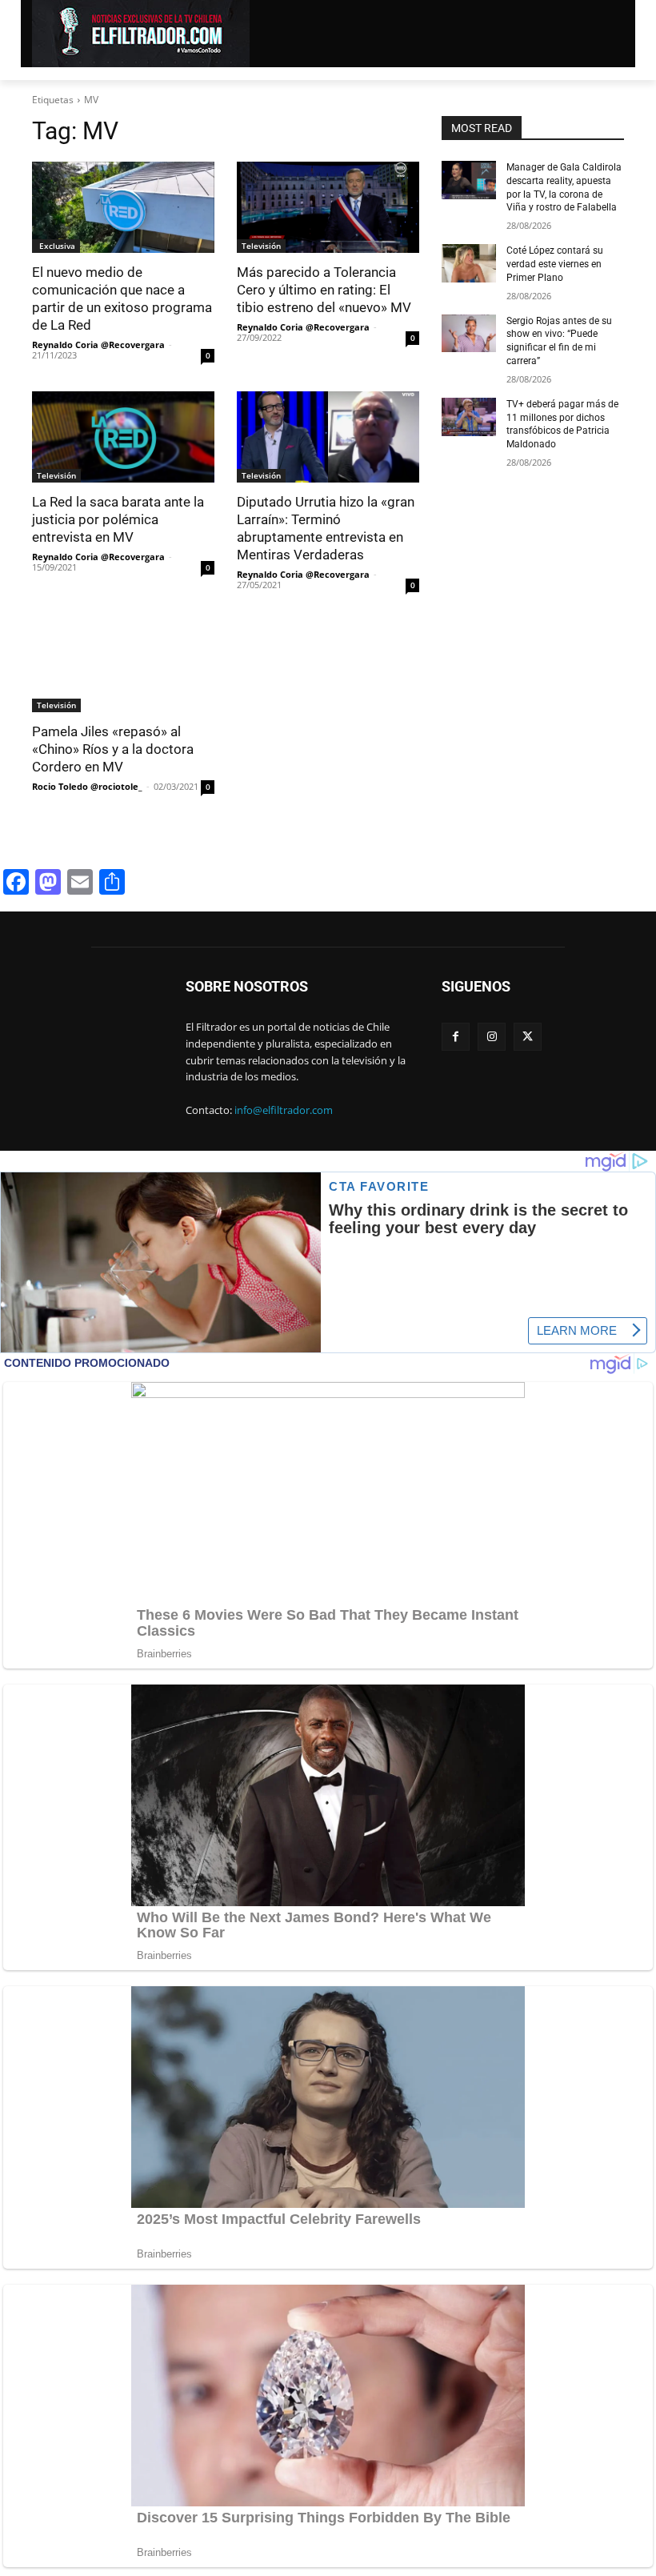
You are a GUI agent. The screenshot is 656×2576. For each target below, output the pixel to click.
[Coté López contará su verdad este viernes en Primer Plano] (469, 263)
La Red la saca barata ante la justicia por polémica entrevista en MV (118, 519)
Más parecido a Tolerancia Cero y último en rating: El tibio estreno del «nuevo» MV (324, 290)
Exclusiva (56, 246)
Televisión (261, 246)
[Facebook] (456, 1037)
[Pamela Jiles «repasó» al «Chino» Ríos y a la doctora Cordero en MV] (123, 667)
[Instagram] (492, 1037)
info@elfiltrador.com (284, 1110)
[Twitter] (528, 1037)
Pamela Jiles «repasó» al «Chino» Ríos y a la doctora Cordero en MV (113, 749)
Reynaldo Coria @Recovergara (98, 345)
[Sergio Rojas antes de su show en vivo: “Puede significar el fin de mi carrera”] (469, 334)
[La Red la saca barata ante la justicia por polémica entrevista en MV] (123, 437)
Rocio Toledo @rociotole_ (87, 786)
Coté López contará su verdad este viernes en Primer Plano (555, 264)
